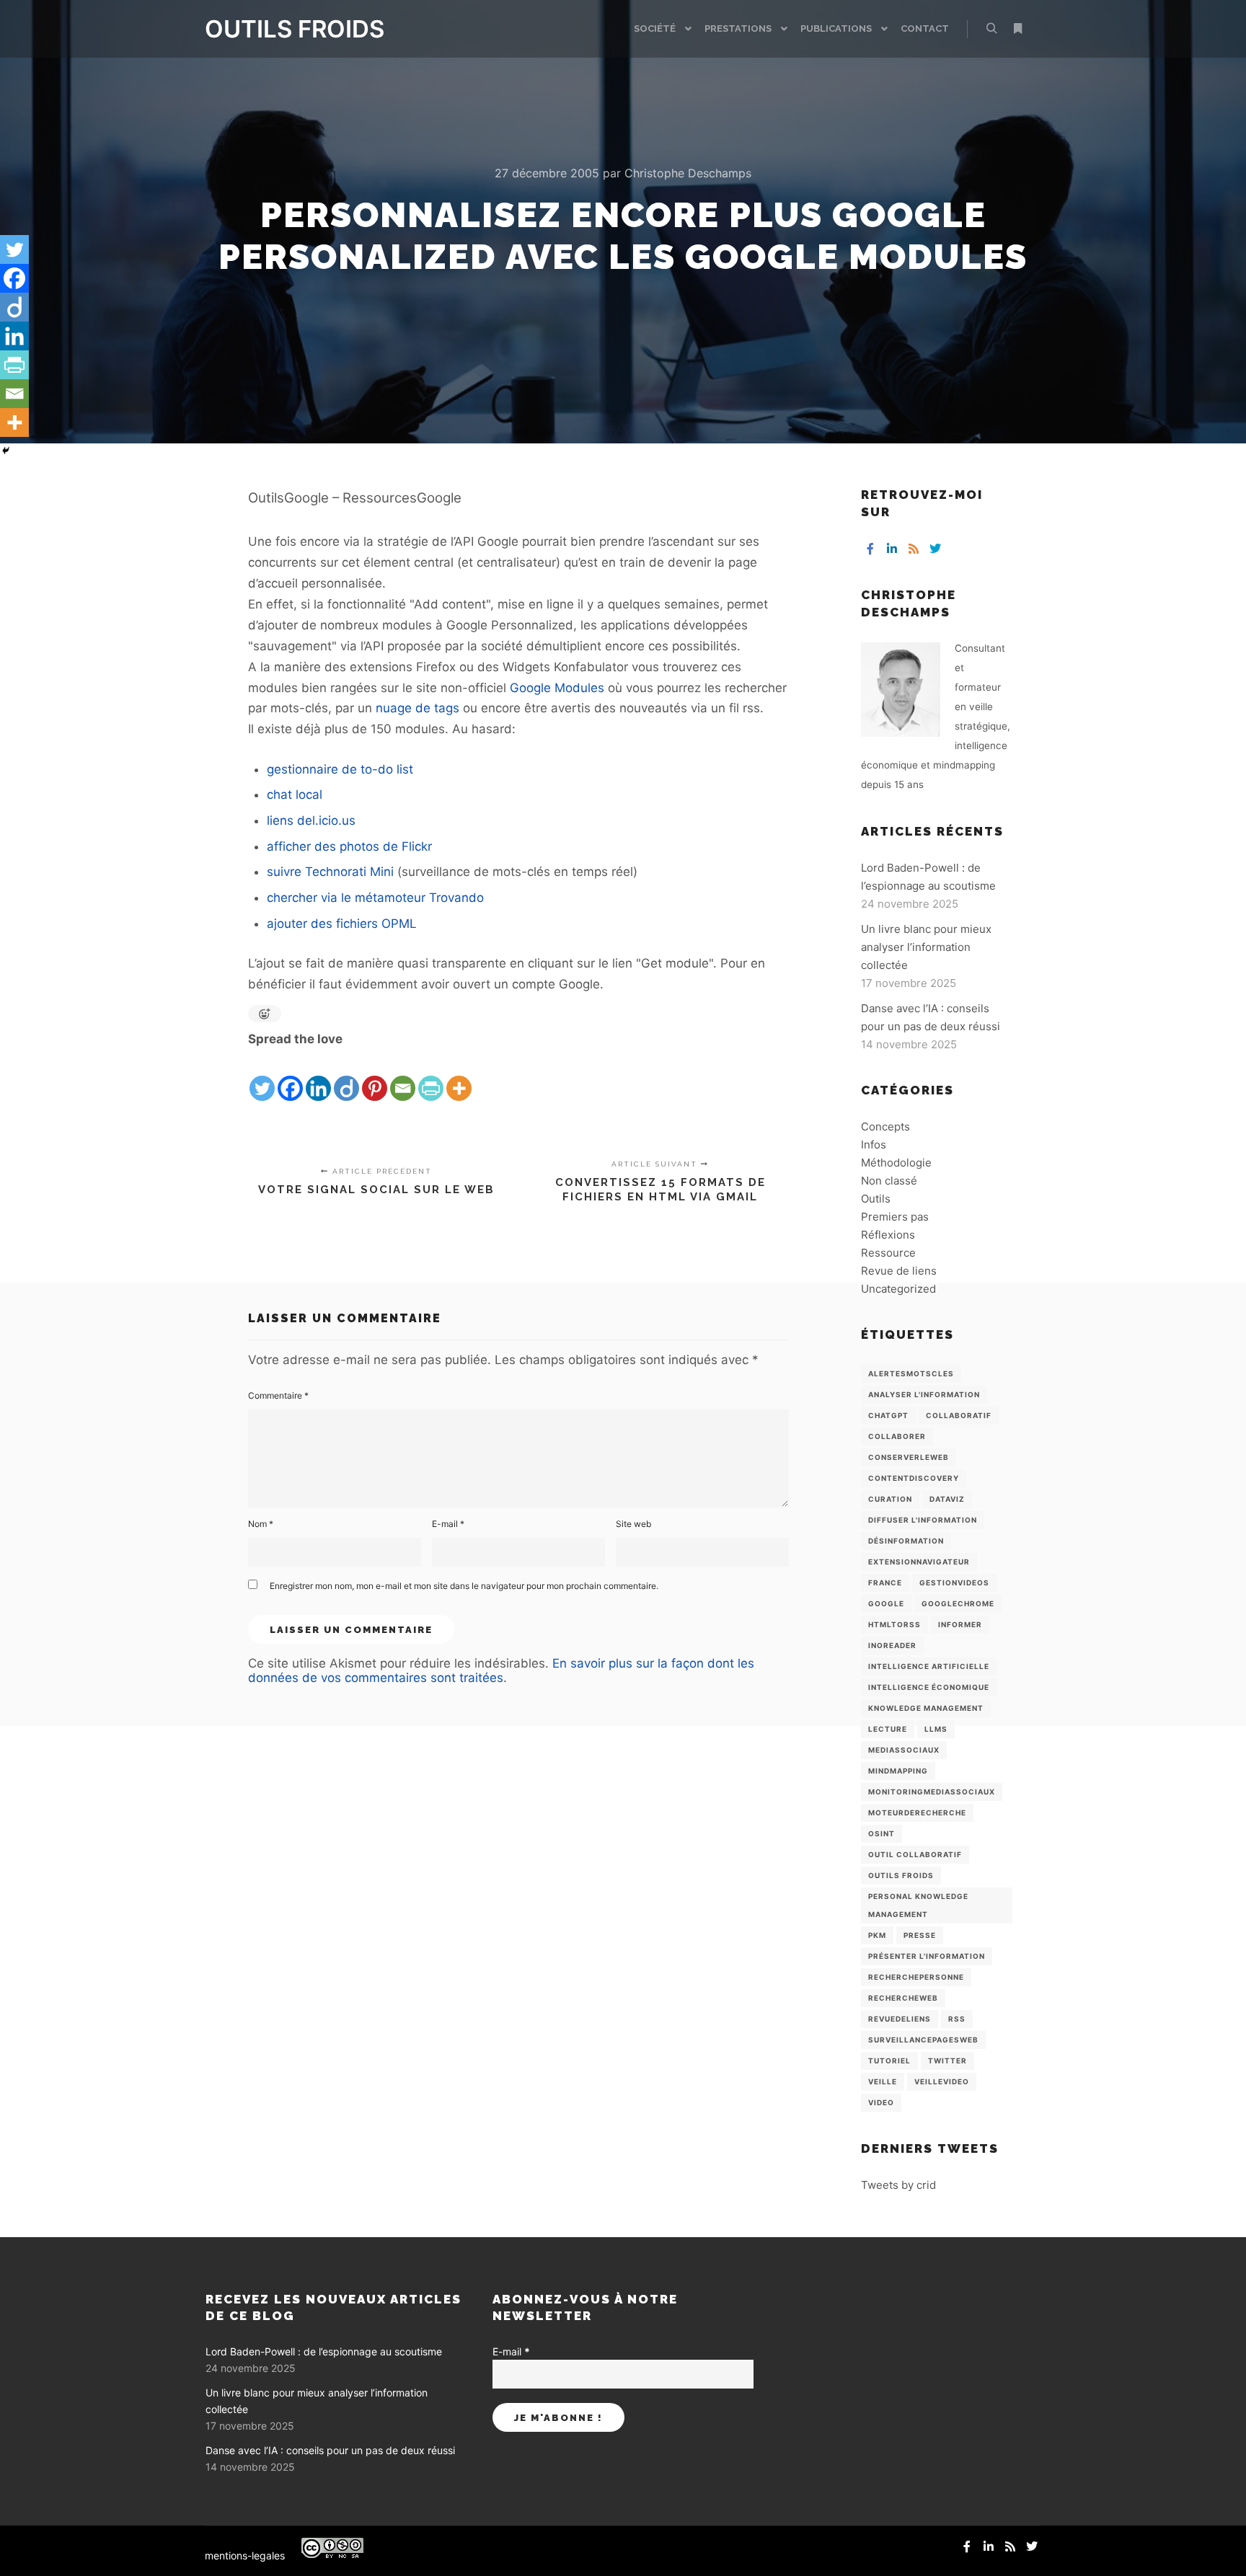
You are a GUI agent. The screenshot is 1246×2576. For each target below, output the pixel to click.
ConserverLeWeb (909, 1457)
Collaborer (897, 1436)
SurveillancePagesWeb (923, 2040)
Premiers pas (895, 1217)
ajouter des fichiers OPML (342, 924)
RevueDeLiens (900, 2019)
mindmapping (898, 1771)
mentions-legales (245, 2555)
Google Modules (557, 688)
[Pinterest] (375, 1076)
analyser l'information (924, 1394)
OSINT (882, 1833)
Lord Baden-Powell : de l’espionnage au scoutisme (324, 2351)
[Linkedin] (318, 1076)
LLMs (936, 1729)
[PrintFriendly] (431, 1076)
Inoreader (892, 1645)
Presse (920, 1935)
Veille (883, 2081)
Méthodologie (896, 1163)
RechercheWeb (903, 1998)
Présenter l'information (927, 1956)
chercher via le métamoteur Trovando (375, 898)
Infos (874, 1145)
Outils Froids (901, 1875)
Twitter (947, 2061)
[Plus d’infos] (1017, 29)
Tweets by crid (898, 2185)
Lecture (888, 1729)
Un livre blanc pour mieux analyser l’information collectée (926, 947)
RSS (957, 2019)
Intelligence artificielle (929, 1666)
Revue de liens (899, 1271)
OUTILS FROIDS (277, 29)
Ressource (888, 1253)
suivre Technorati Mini (330, 872)
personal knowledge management (918, 1905)
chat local (295, 795)
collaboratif (959, 1415)
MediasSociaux (904, 1750)
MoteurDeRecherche (917, 1813)
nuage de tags (417, 708)
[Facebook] (290, 1076)
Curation (890, 1499)
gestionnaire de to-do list (340, 769)
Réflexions (888, 1235)
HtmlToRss (894, 1624)
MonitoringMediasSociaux (932, 1792)
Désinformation (906, 1541)
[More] (459, 1076)
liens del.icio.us (311, 820)
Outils (876, 1199)
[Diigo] (346, 1076)
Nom (261, 1524)
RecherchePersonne (916, 1977)
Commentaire (278, 1395)
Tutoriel (889, 2061)
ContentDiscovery (914, 1478)
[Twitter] (262, 1076)
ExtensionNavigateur (919, 1562)
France (885, 1583)
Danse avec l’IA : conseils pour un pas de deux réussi (330, 2450)
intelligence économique (929, 1687)
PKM (877, 1935)
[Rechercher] (991, 29)
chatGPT (888, 1415)
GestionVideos (954, 1583)
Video (881, 2102)
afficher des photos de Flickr (349, 846)
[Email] (403, 1076)
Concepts (885, 1127)
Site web (633, 1524)
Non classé (889, 1181)
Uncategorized (898, 1289)
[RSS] (914, 549)
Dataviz (947, 1499)
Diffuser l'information (923, 1520)
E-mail (448, 1524)
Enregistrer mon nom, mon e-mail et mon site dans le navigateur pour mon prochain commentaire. (464, 1586)
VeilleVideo (942, 2081)
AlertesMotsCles (911, 1373)
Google (886, 1603)
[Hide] (6, 451)
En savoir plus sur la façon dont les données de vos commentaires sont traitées (501, 1670)
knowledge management (926, 1708)
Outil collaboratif (915, 1854)
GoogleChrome (958, 1603)
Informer (960, 1624)
